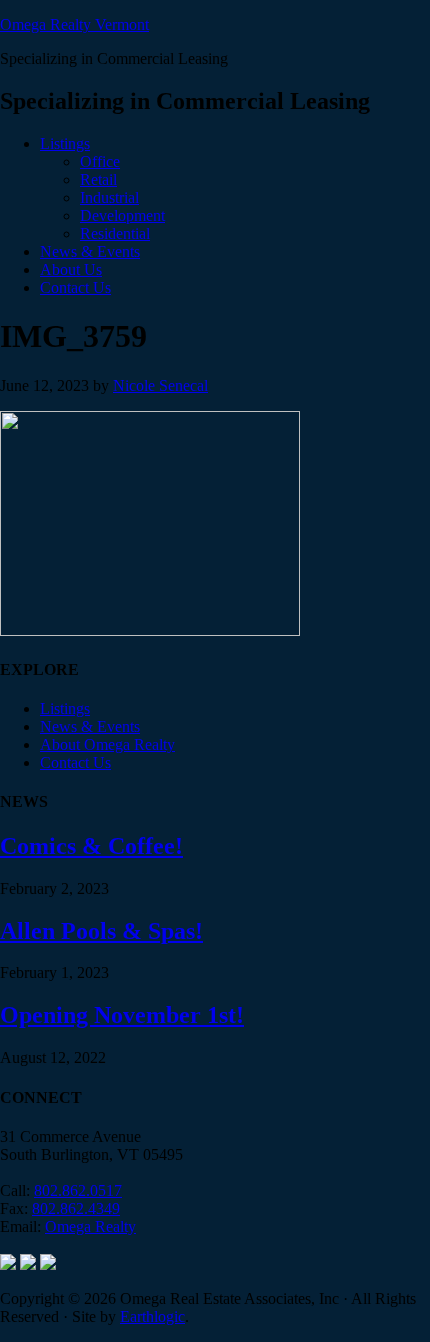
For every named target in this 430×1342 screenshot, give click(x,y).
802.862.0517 (78, 1190)
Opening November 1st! (122, 1015)
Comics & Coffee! (91, 846)
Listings (65, 708)
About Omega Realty (107, 744)
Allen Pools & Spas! (101, 931)
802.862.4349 (76, 1208)
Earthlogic (152, 1316)
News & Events (90, 726)
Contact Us (75, 762)
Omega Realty (90, 1226)
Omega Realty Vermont (74, 24)
